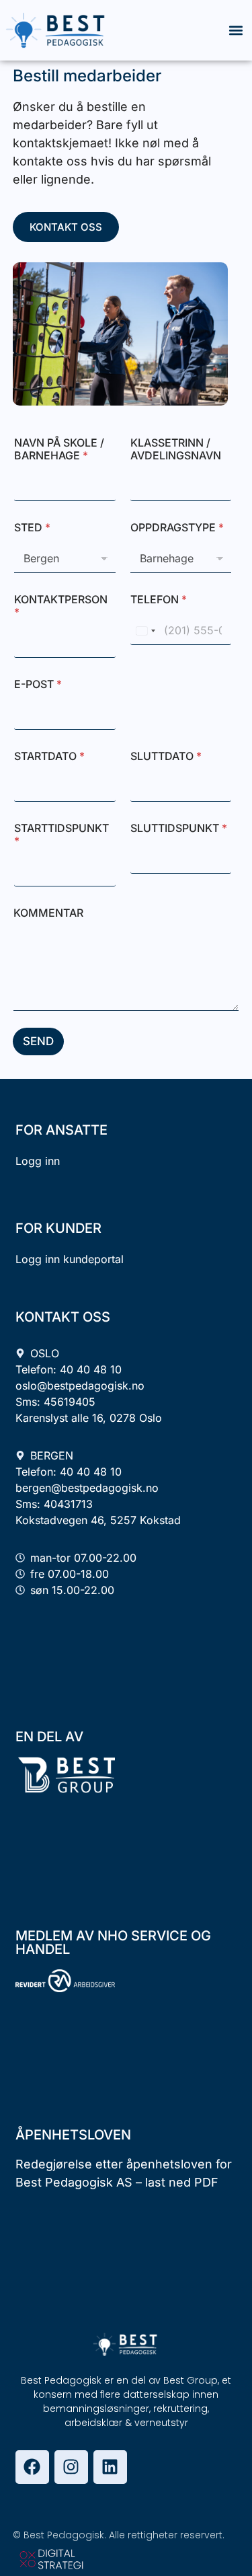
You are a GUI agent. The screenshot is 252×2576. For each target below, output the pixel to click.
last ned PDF (182, 2182)
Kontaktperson (61, 606)
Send (38, 1041)
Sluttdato (166, 756)
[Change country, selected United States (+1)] (145, 631)
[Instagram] (71, 2467)
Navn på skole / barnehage (59, 449)
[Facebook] (32, 2467)
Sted (32, 528)
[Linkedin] (110, 2467)
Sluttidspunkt (179, 828)
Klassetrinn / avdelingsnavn (176, 449)
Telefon (159, 600)
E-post (38, 684)
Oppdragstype (177, 528)
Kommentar (48, 913)
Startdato (49, 756)
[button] (236, 31)
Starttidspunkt (61, 835)
